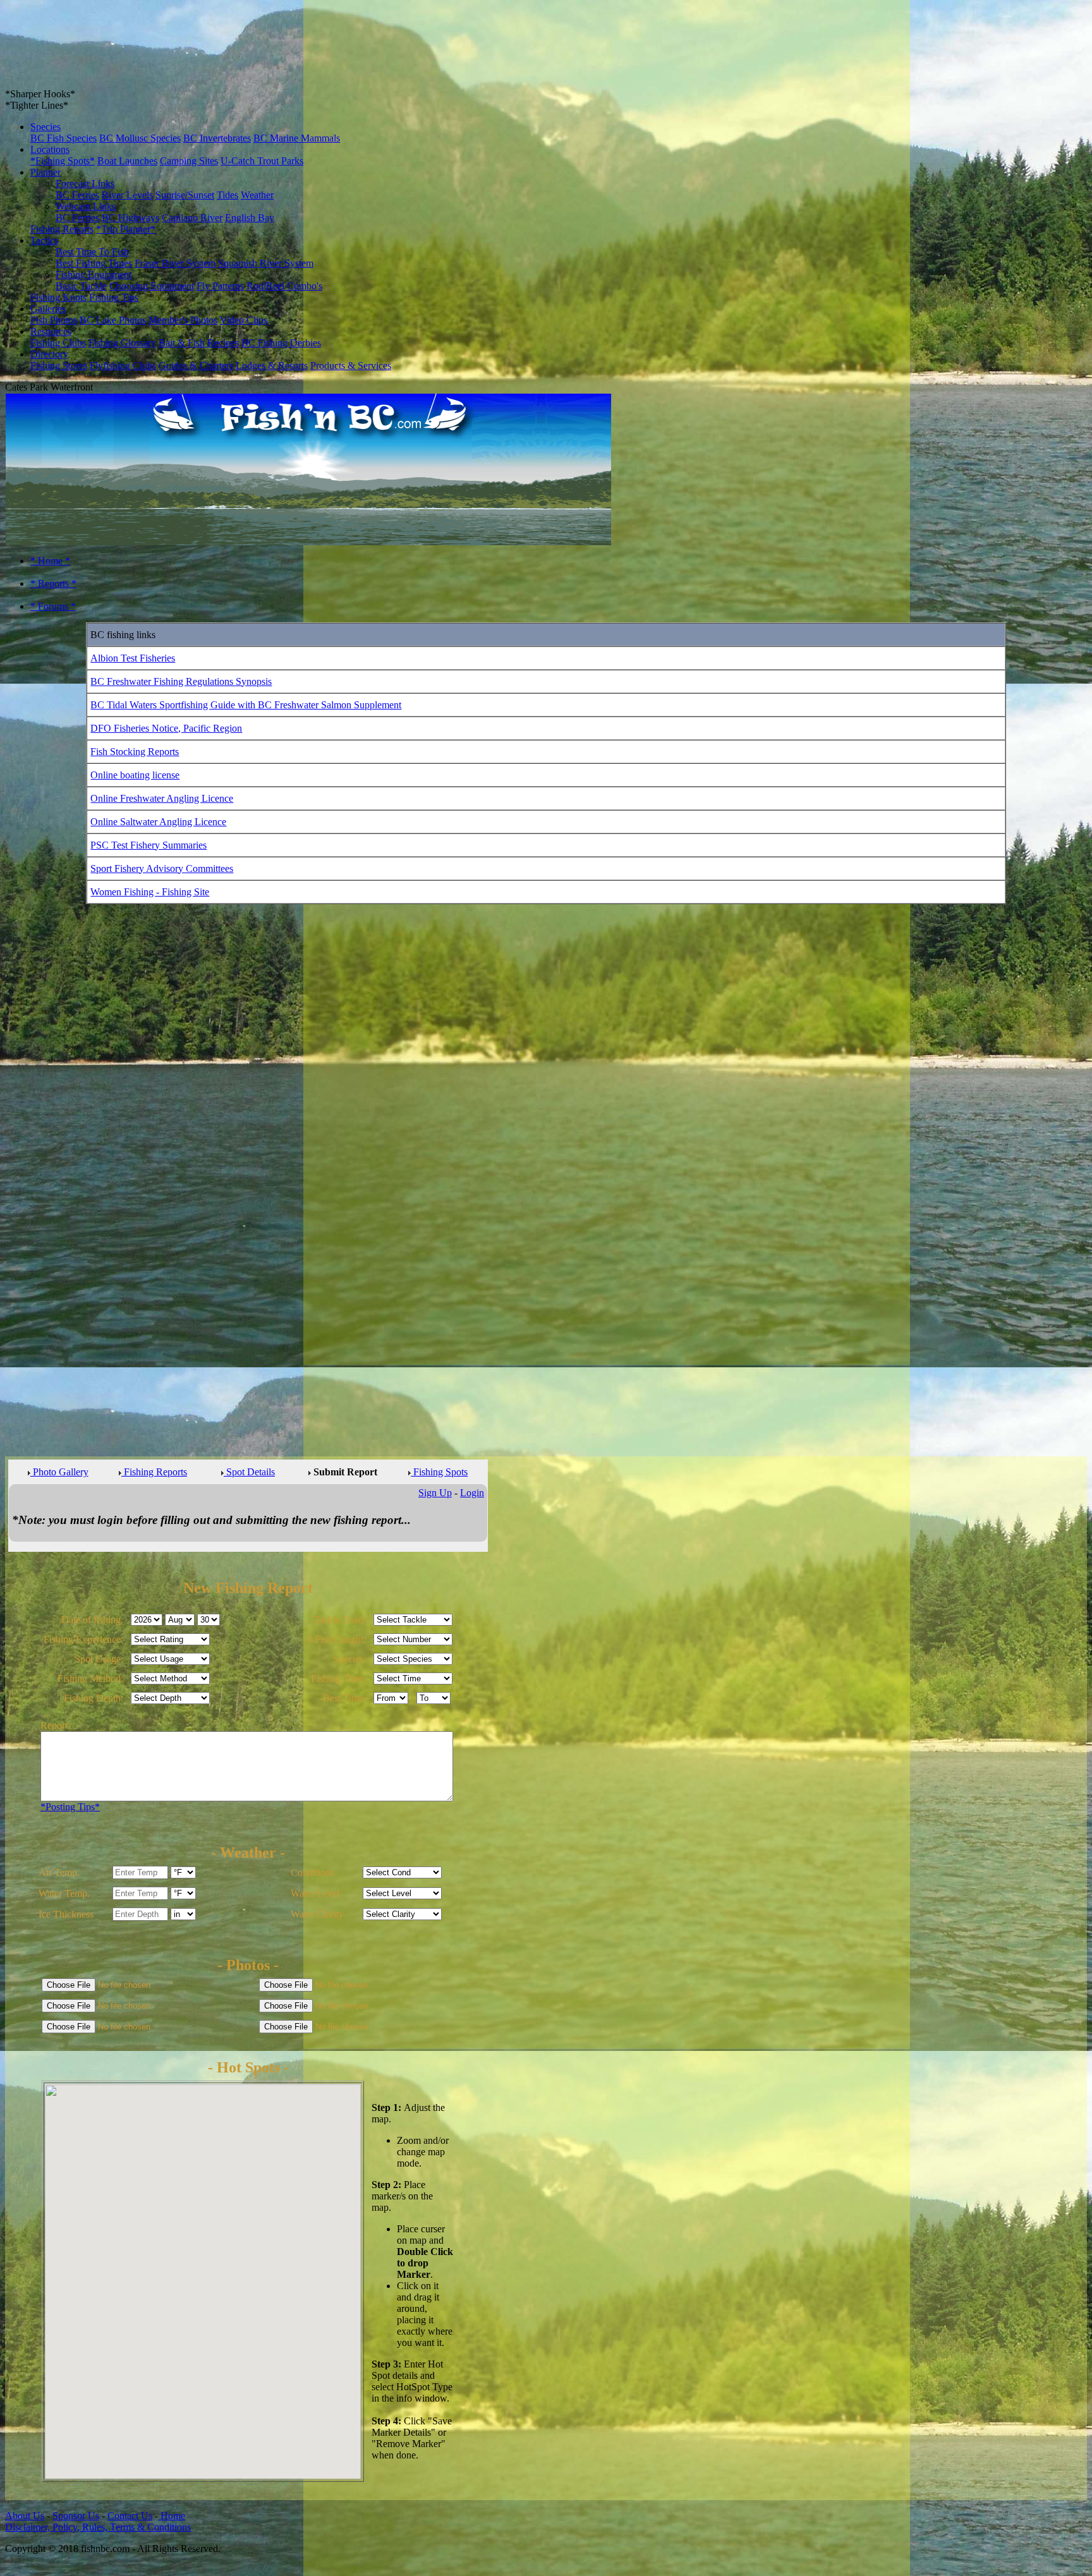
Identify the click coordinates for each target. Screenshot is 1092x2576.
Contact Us (130, 2516)
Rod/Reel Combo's (284, 286)
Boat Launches (127, 161)
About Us (25, 2516)
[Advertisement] (56, 1127)
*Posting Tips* (70, 1807)
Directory (49, 354)
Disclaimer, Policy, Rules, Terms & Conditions (98, 2527)
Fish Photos (54, 320)
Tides (227, 195)
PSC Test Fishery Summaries (149, 845)
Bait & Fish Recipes (199, 343)
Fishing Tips (114, 297)
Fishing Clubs (58, 343)
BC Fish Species (64, 138)
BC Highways (130, 218)
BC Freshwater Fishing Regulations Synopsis (181, 681)
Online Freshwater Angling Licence (162, 798)
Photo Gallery (59, 1472)
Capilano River (192, 218)
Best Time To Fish (92, 252)
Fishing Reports (62, 229)
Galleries (48, 309)
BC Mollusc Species (140, 138)
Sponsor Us (76, 2516)
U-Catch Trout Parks (262, 161)
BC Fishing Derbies (281, 343)
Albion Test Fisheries (133, 658)
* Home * (50, 561)
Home (172, 2516)
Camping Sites (189, 161)
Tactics (44, 240)
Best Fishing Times (94, 263)
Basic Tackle (81, 286)
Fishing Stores (59, 366)
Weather (257, 195)
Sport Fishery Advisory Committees (162, 868)
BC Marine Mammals (297, 138)
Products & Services (351, 366)
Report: (55, 1725)
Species (45, 127)
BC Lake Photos (113, 320)
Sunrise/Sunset (185, 195)
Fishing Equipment (94, 275)
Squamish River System (266, 263)
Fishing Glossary (122, 343)
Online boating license (135, 775)
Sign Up (435, 1493)
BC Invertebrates (217, 138)
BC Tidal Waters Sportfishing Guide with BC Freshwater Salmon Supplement (246, 705)
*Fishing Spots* (63, 161)
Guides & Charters (196, 366)
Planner (45, 172)
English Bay (250, 218)
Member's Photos (183, 320)
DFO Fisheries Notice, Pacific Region (166, 728)
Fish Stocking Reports (135, 752)
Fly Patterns (220, 286)
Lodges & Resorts (272, 366)
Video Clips (244, 320)
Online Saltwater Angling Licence (158, 822)
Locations (50, 149)
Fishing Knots (58, 297)
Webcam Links (86, 206)
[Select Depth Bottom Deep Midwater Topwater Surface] (170, 1697)
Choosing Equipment (152, 286)
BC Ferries (77, 195)
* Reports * (53, 584)
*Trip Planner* (126, 229)
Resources (51, 331)
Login (472, 1493)
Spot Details (249, 1472)
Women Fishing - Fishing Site (150, 892)
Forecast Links (85, 184)
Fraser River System (175, 263)
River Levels (127, 195)
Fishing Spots (439, 1472)
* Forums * (53, 606)
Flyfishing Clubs (123, 366)
